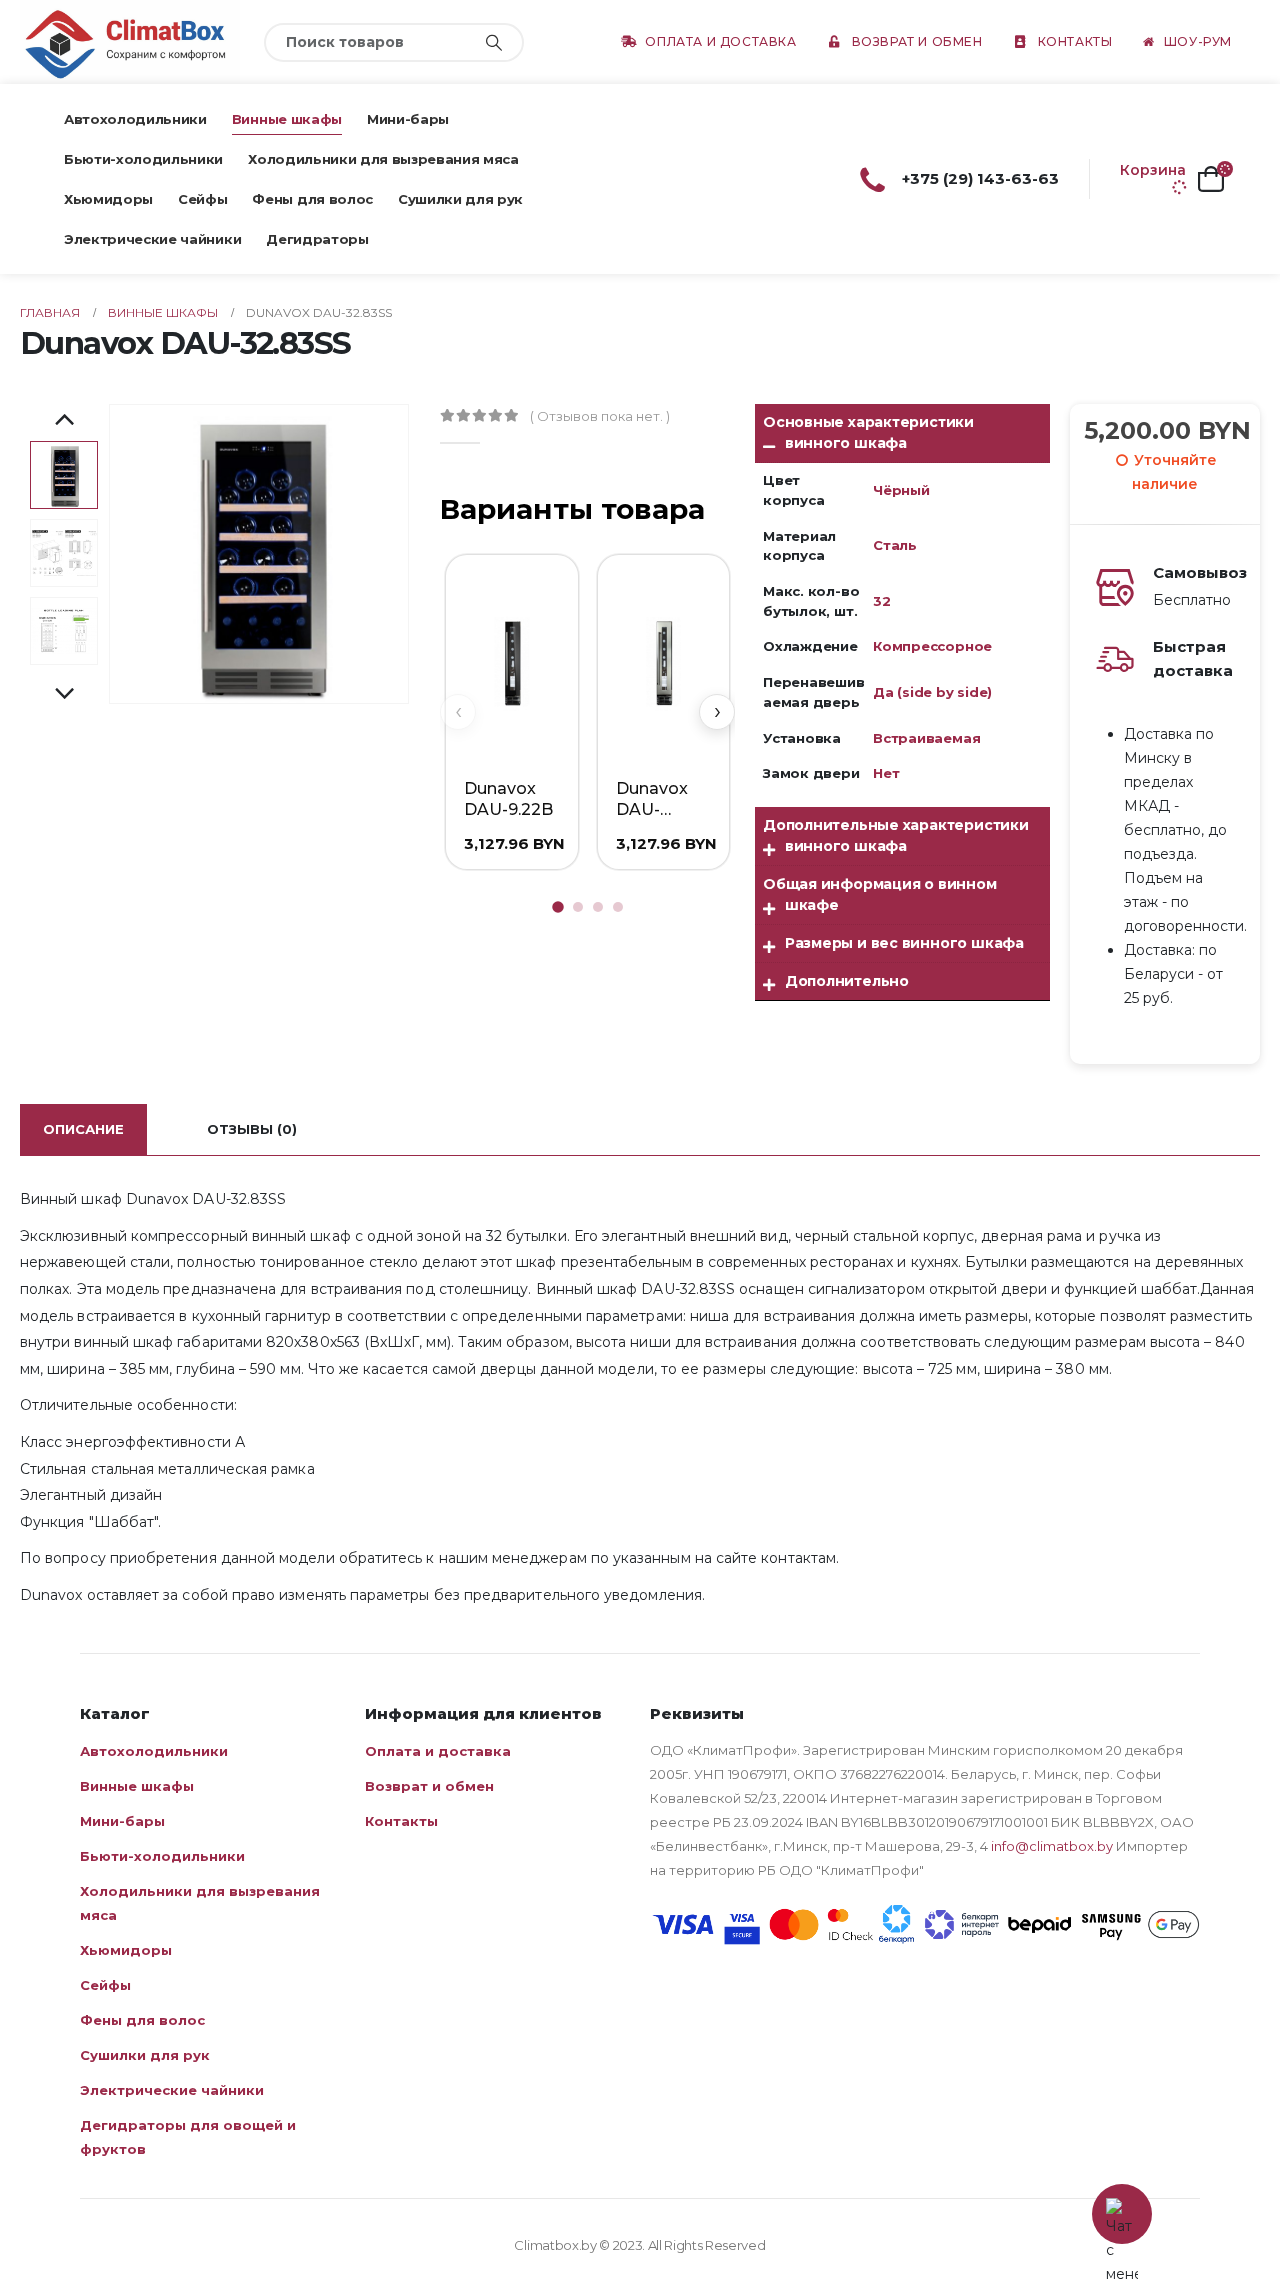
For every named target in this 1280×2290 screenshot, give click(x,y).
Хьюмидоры (108, 199)
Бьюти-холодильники (143, 159)
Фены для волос (312, 199)
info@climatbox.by (1052, 1846)
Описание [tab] (83, 1129)
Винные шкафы (287, 119)
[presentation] (113, 554)
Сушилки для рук (460, 199)
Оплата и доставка (720, 41)
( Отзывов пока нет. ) (600, 416)
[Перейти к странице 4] (618, 907)
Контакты (1075, 41)
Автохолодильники (135, 119)
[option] (64, 475)
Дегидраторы (317, 239)
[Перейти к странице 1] (558, 907)
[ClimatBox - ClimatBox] (130, 42)
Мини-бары (408, 119)
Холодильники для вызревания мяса (383, 159)
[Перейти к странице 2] (578, 907)
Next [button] (64, 695)
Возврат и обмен (917, 41)
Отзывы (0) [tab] (252, 1129)
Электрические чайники (152, 239)
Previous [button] (64, 421)
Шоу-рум (1198, 41)
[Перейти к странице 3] (598, 907)
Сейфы (202, 199)
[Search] (494, 42)
